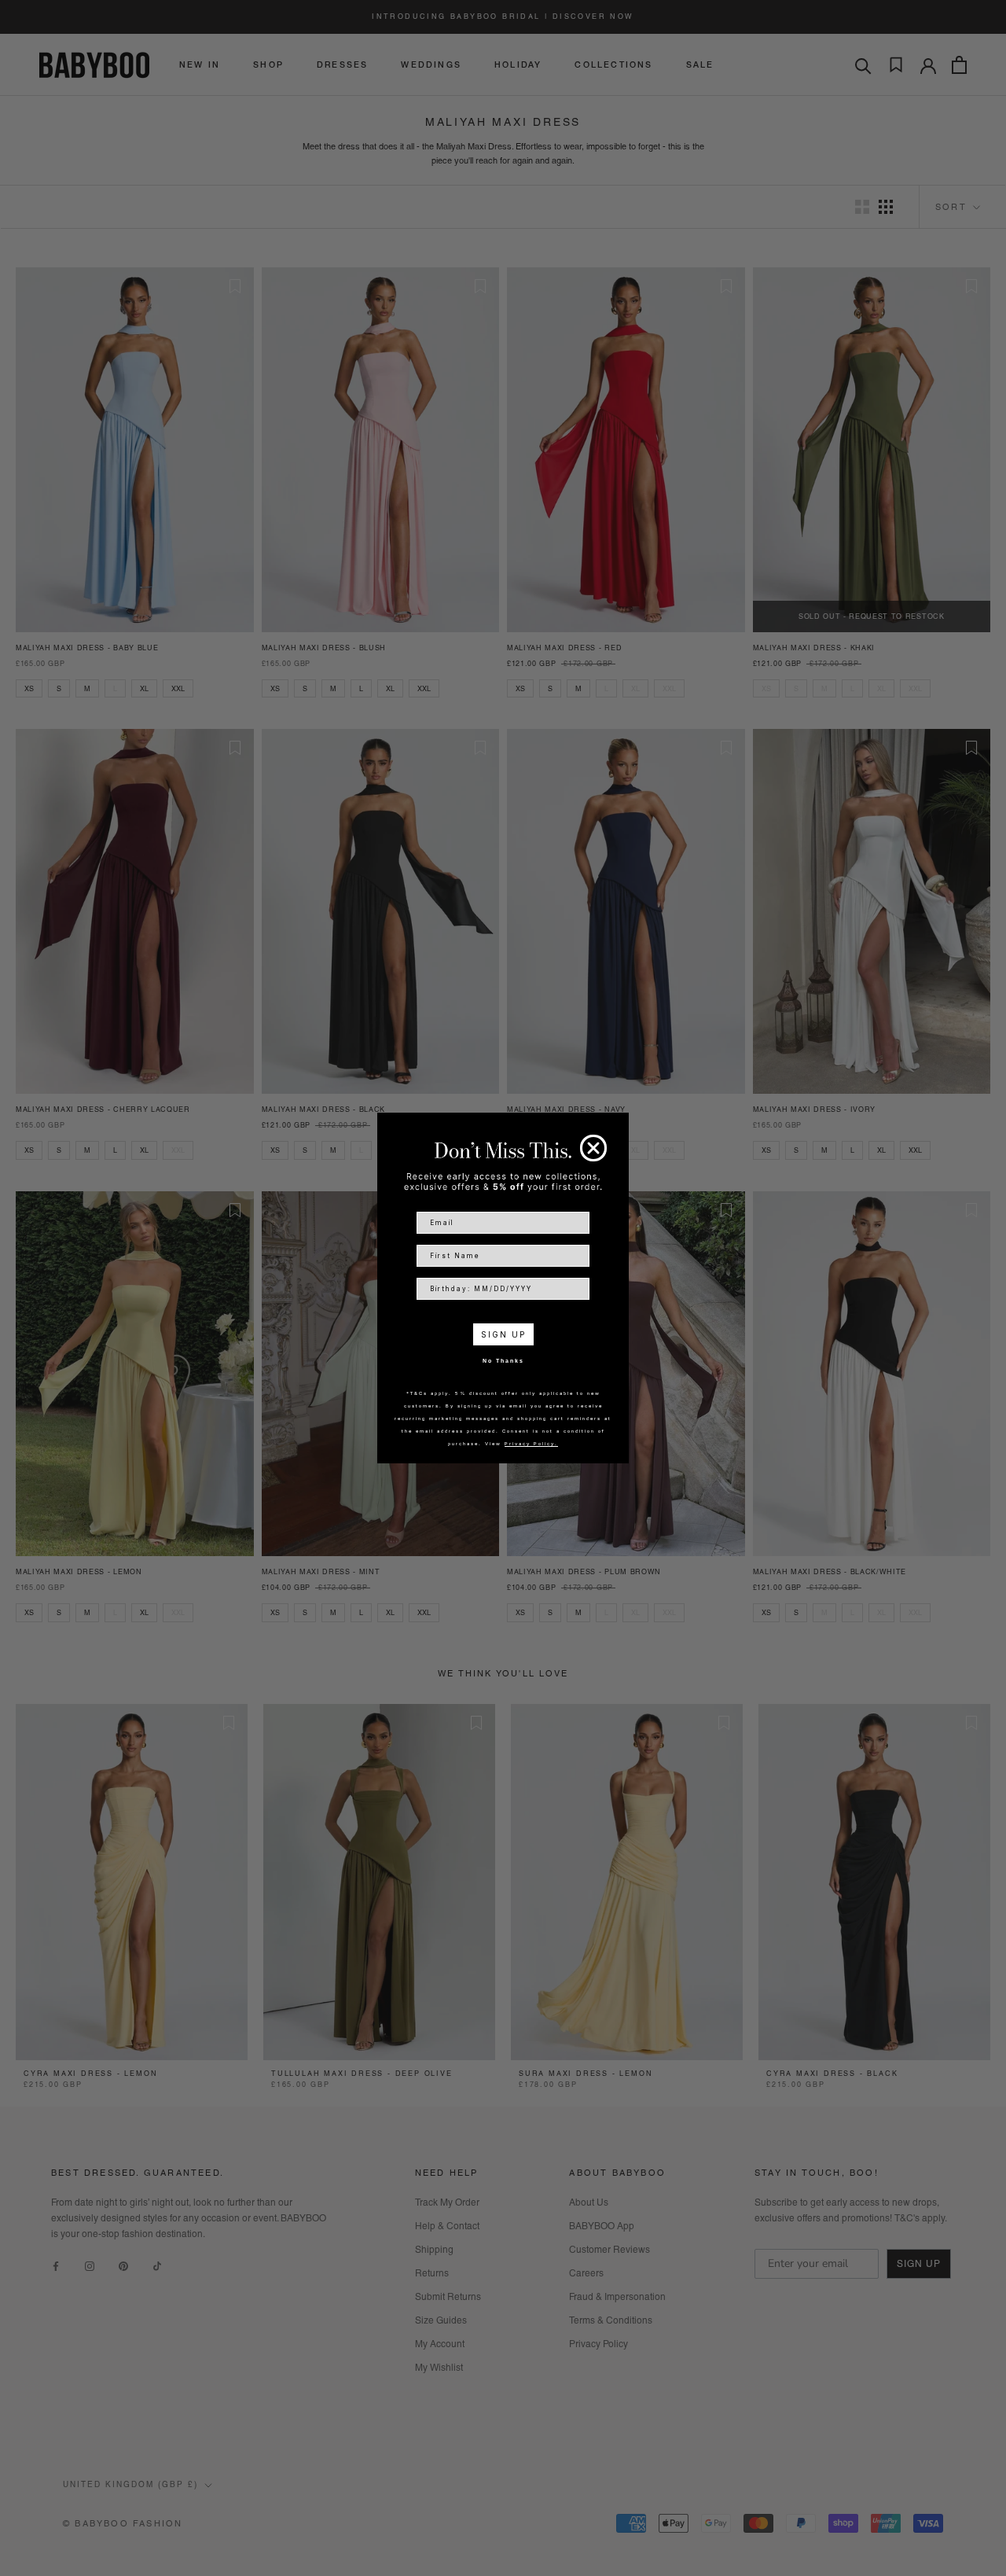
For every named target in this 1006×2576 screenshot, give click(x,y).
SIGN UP (503, 1334)
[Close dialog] (593, 1148)
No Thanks (503, 1361)
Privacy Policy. (531, 1443)
